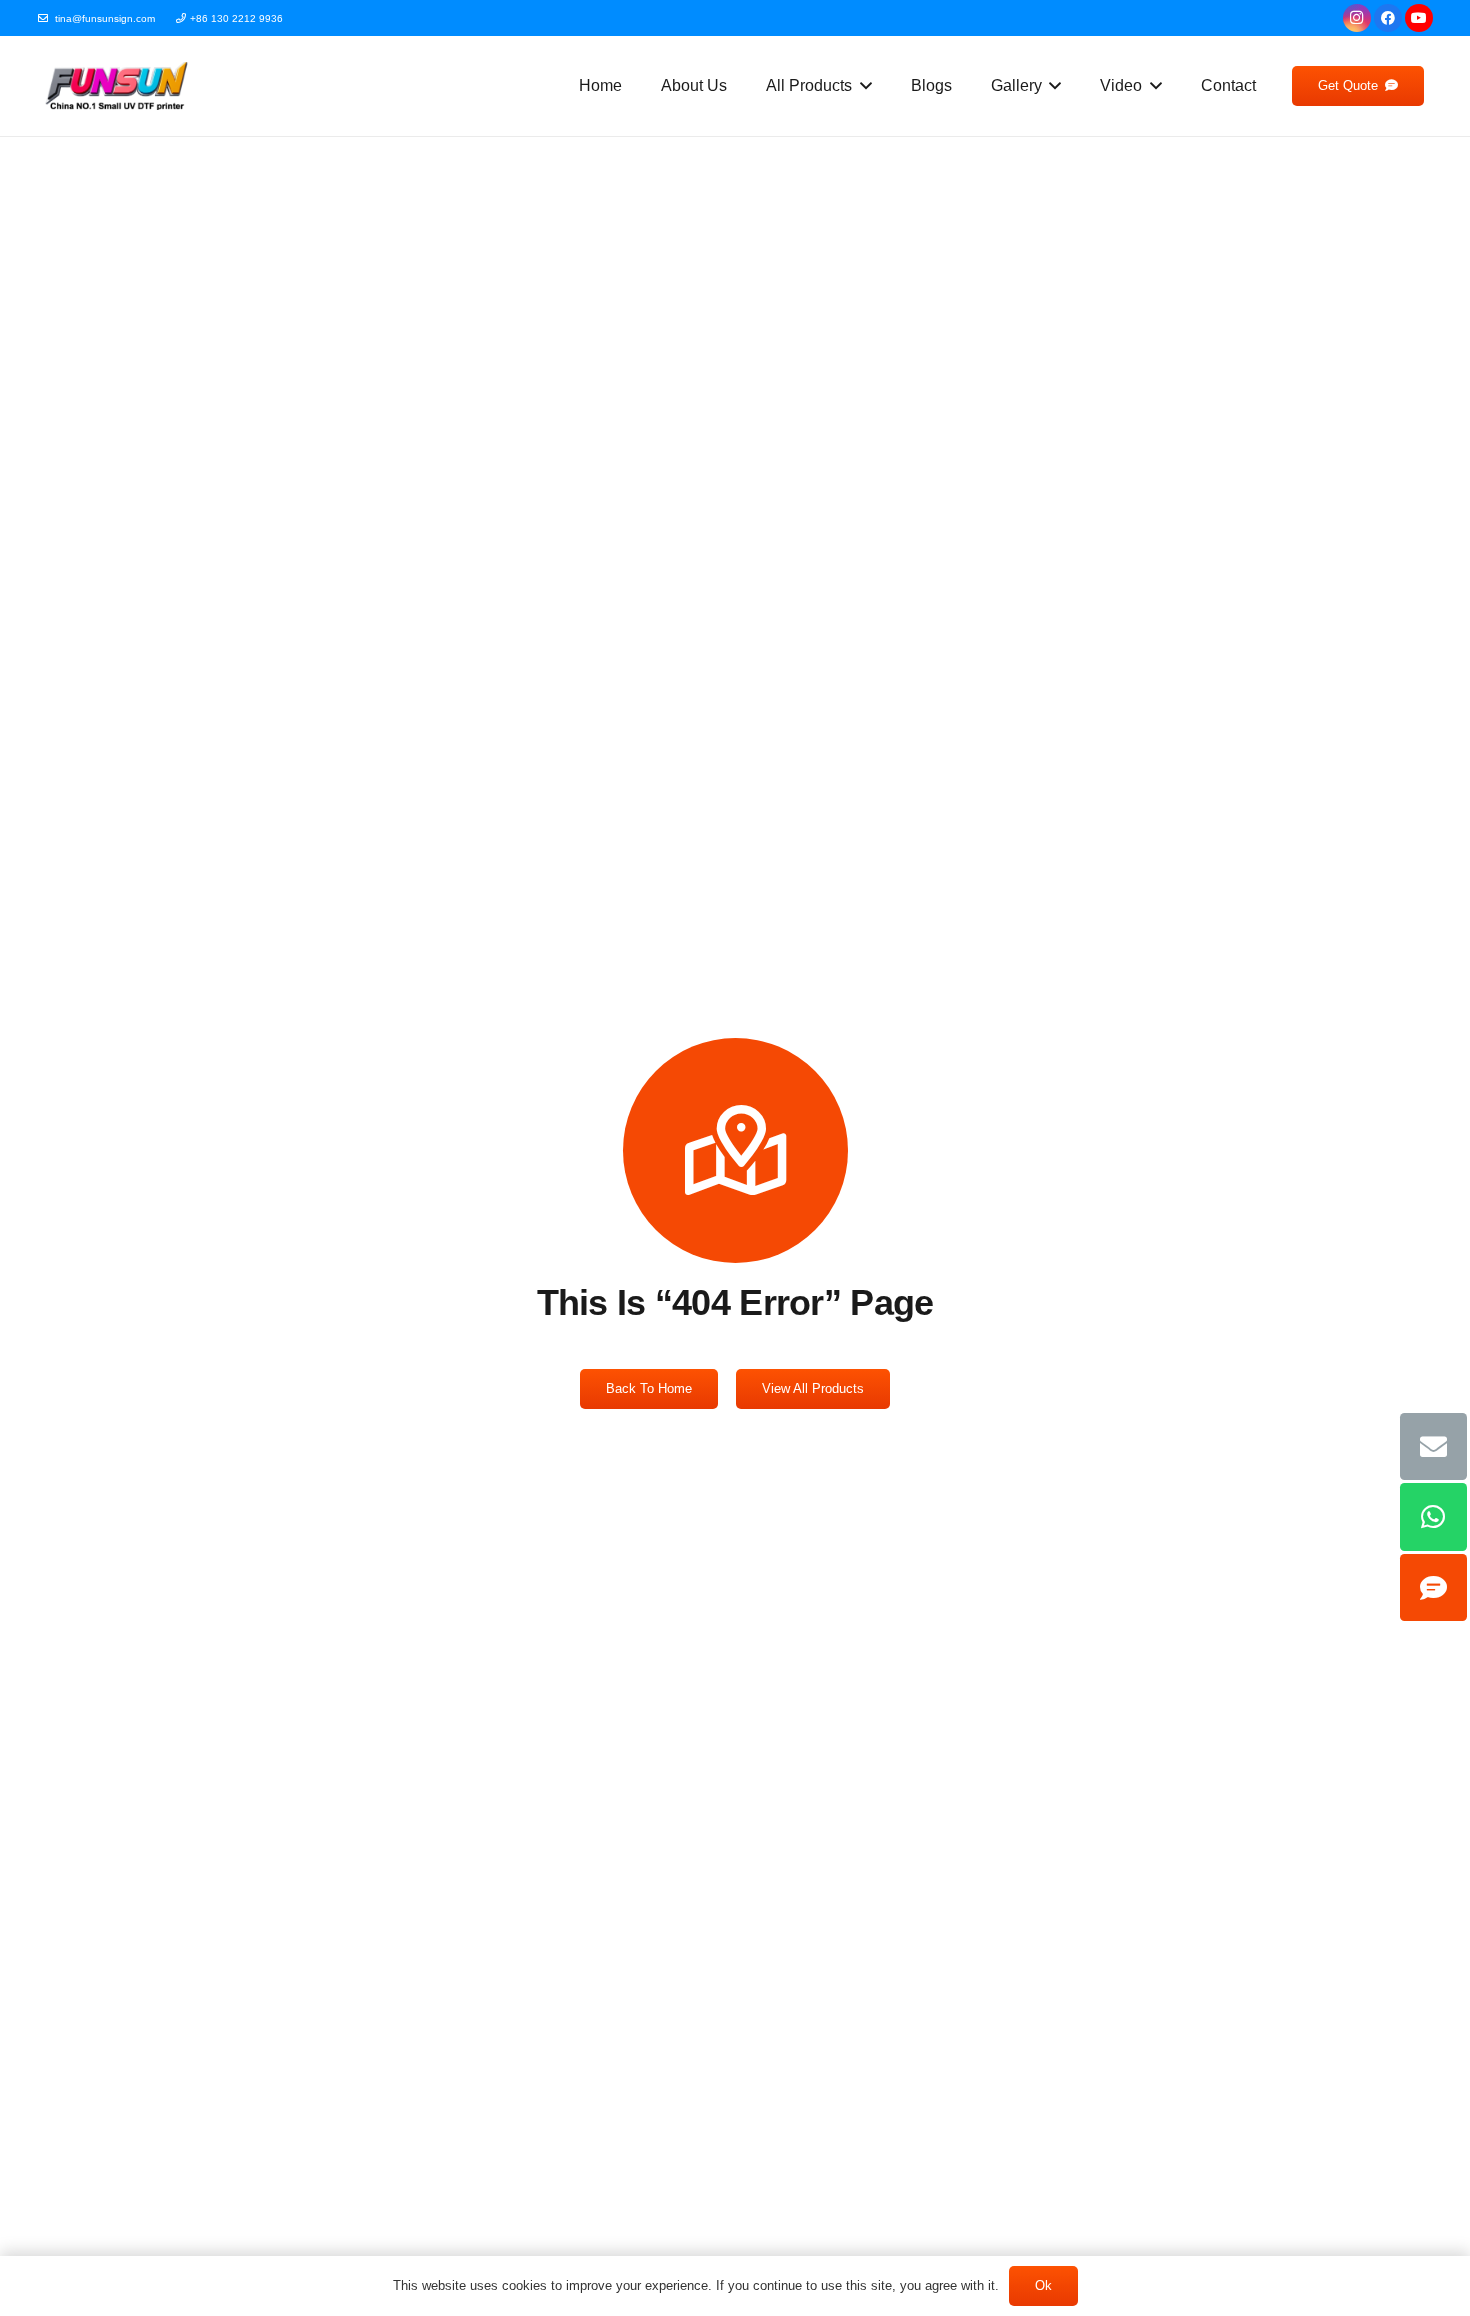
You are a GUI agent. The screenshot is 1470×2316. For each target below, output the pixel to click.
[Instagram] (1357, 18)
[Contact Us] (1434, 1588)
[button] (862, 86)
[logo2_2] (117, 86)
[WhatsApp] (1434, 1517)
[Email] (1434, 1447)
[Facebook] (1388, 18)
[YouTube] (1419, 18)
